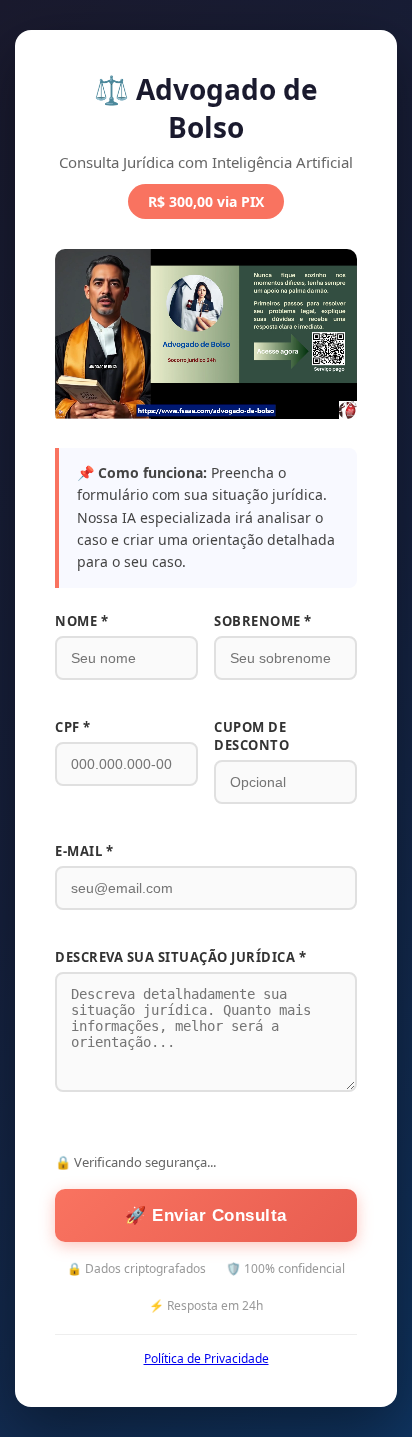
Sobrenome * (263, 621)
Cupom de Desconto (251, 736)
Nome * (81, 621)
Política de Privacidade (206, 1358)
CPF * (73, 727)
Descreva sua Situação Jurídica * (180, 957)
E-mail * (84, 851)
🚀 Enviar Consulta (206, 1215)
